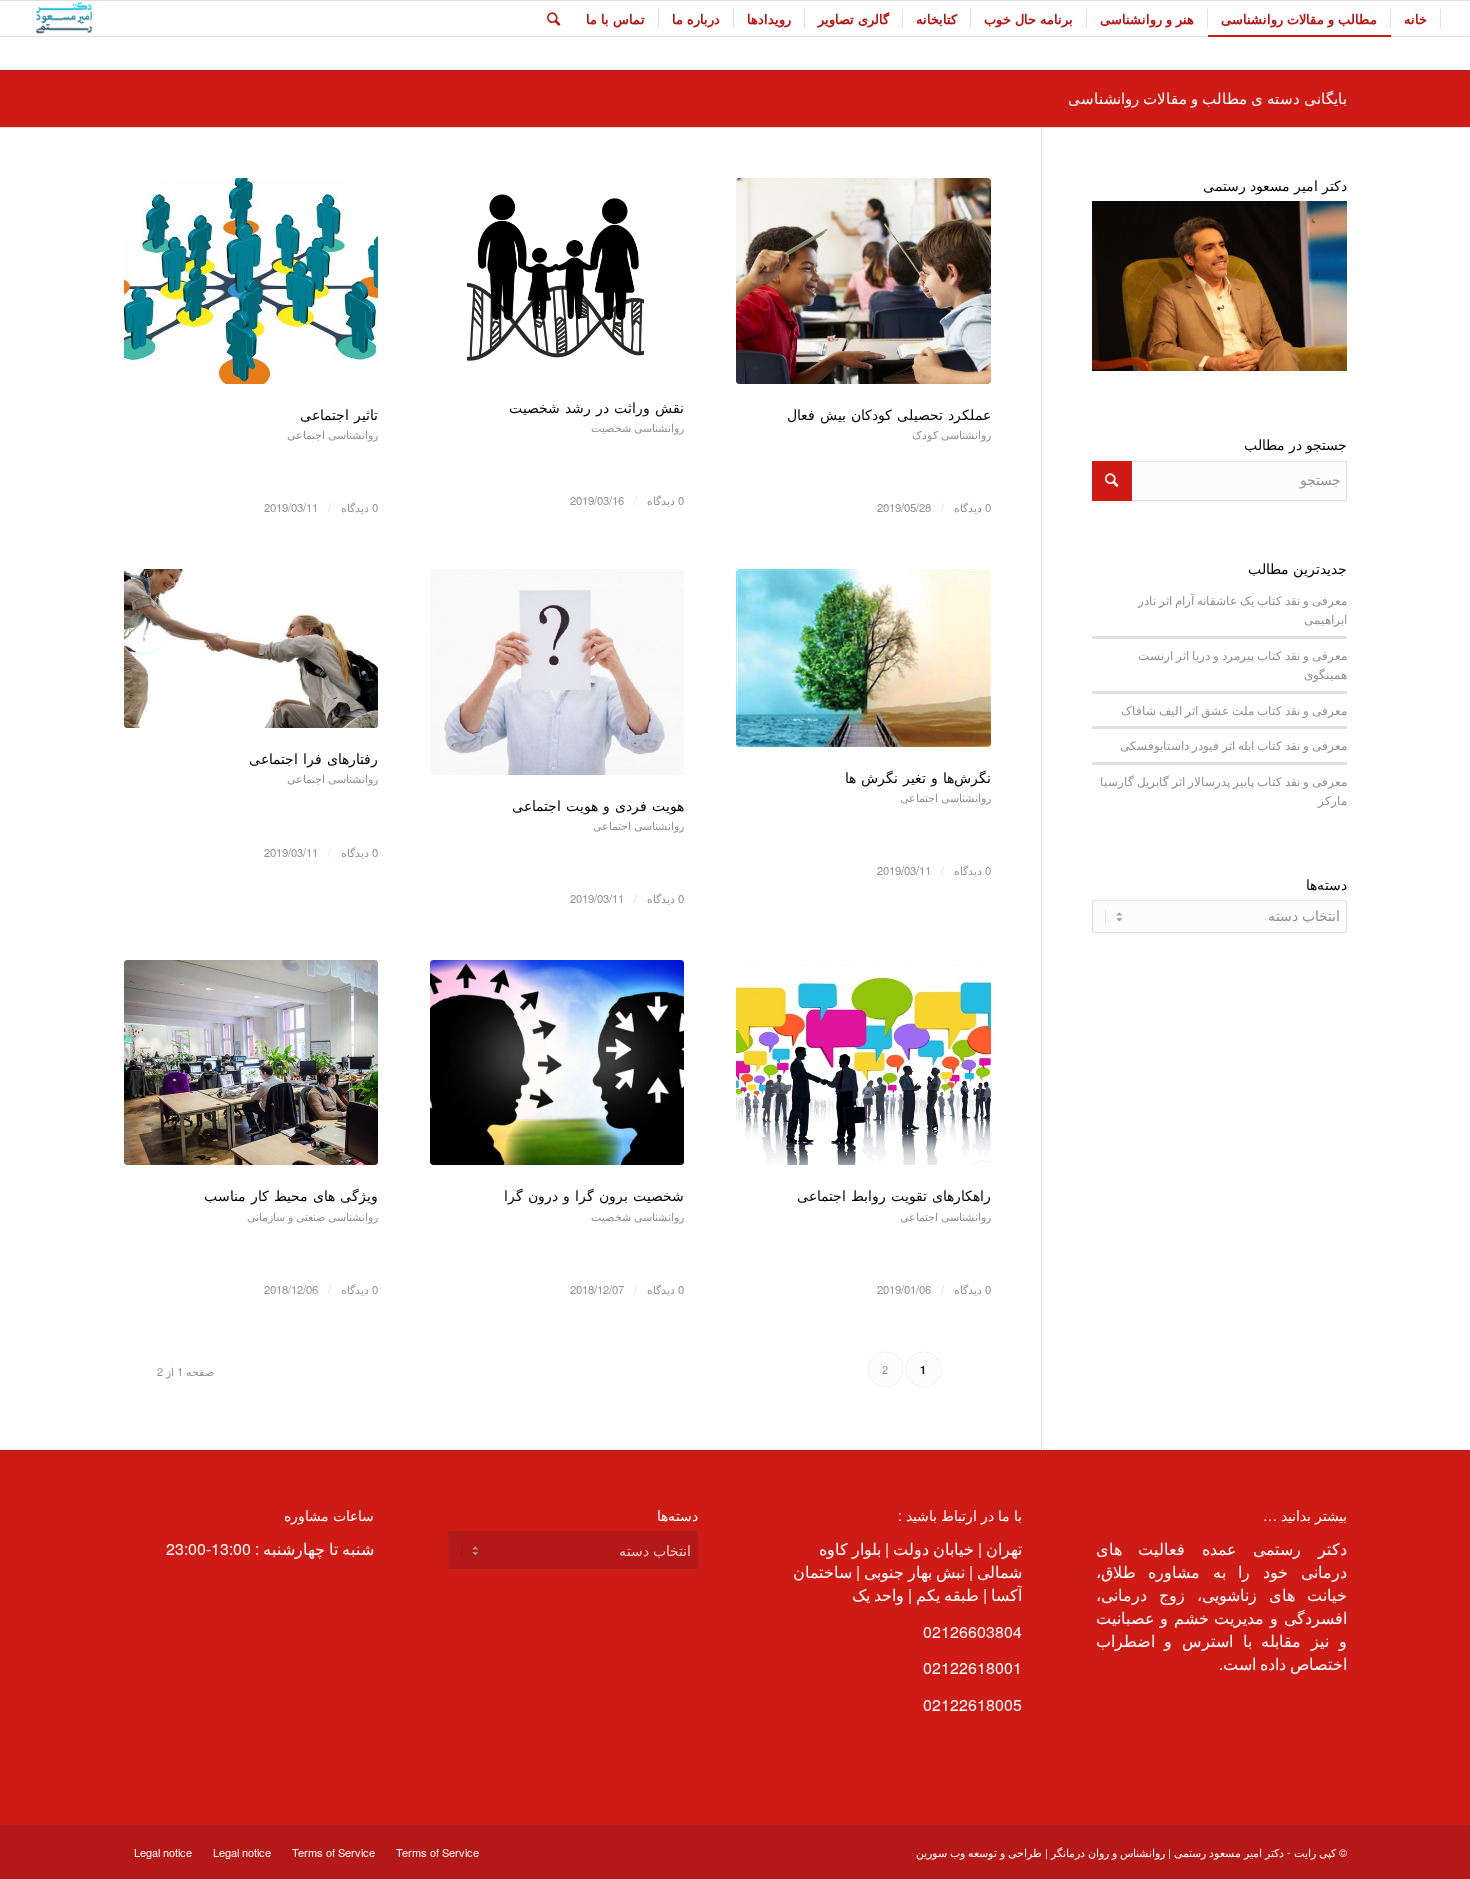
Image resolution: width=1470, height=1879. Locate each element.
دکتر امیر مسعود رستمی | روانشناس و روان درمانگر (1167, 1852)
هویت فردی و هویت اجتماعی (598, 805)
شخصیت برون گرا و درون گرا (594, 1195)
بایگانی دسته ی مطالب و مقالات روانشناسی (1207, 97)
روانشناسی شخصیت (637, 427)
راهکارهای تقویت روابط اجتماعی (894, 1195)
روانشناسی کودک (951, 434)
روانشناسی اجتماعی (332, 434)
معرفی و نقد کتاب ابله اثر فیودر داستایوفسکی (1233, 745)
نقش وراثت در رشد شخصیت (596, 407)
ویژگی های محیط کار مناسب (291, 1195)
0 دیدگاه (972, 507)
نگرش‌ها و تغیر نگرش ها (918, 777)
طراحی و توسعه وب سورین (979, 1852)
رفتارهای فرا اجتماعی (313, 758)
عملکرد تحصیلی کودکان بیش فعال (889, 414)
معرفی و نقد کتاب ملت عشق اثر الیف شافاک (1234, 710)
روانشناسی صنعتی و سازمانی (312, 1216)
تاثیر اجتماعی (339, 414)
